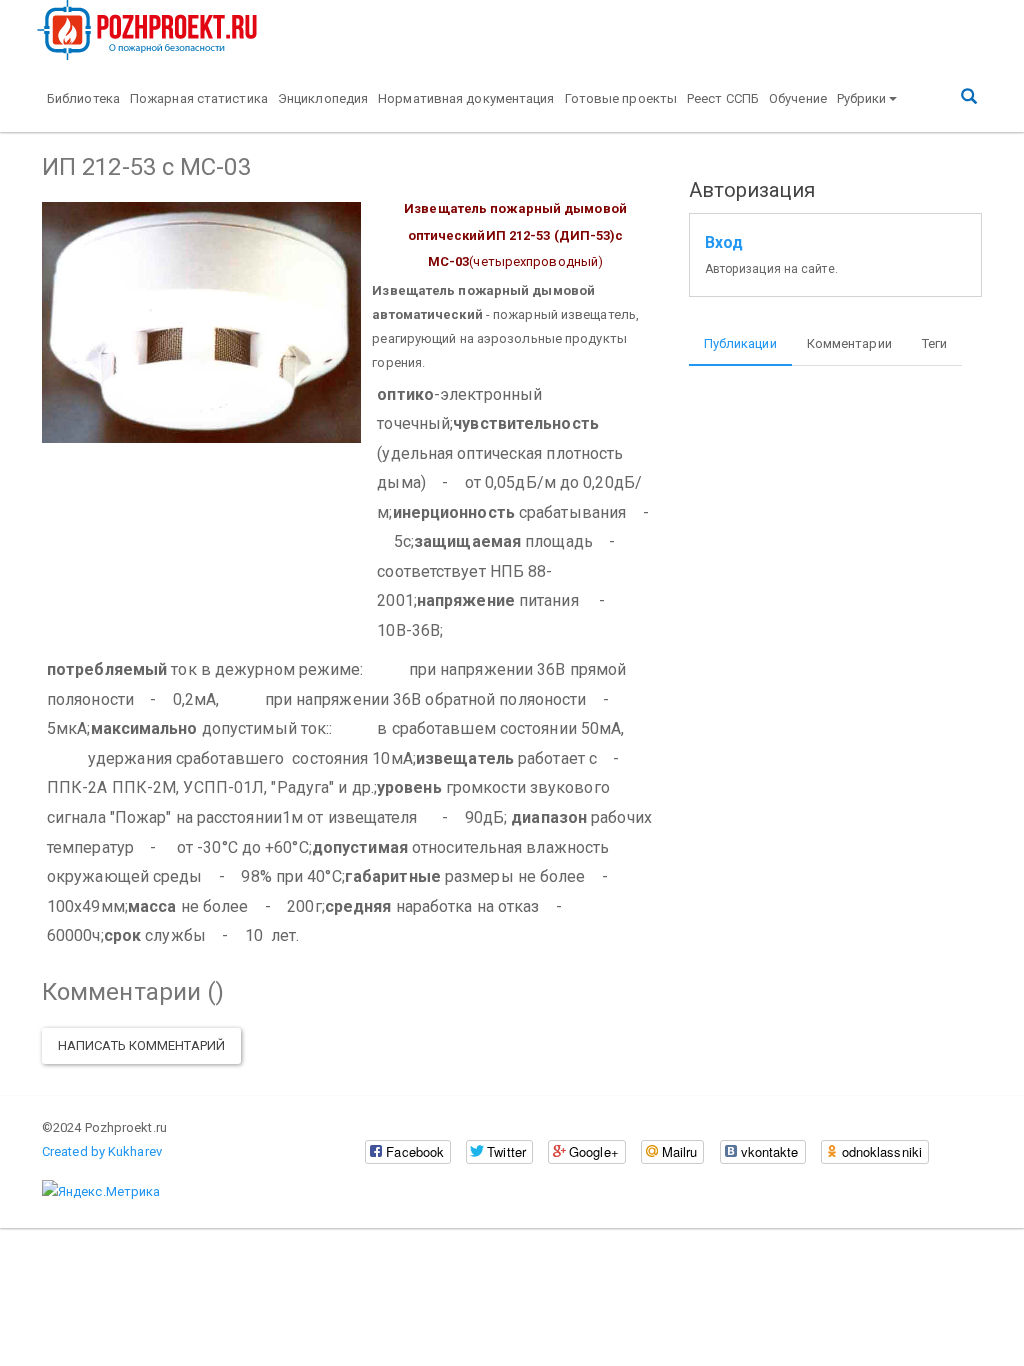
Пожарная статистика (199, 98)
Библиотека (83, 98)
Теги (934, 343)
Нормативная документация (466, 98)
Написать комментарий (141, 1045)
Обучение (798, 98)
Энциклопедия (323, 98)
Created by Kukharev (102, 1151)
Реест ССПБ (723, 98)
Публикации (740, 343)
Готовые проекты (621, 98)
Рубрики (862, 98)
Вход (724, 243)
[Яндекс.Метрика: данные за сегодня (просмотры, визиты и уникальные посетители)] (101, 1192)
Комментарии (849, 343)
